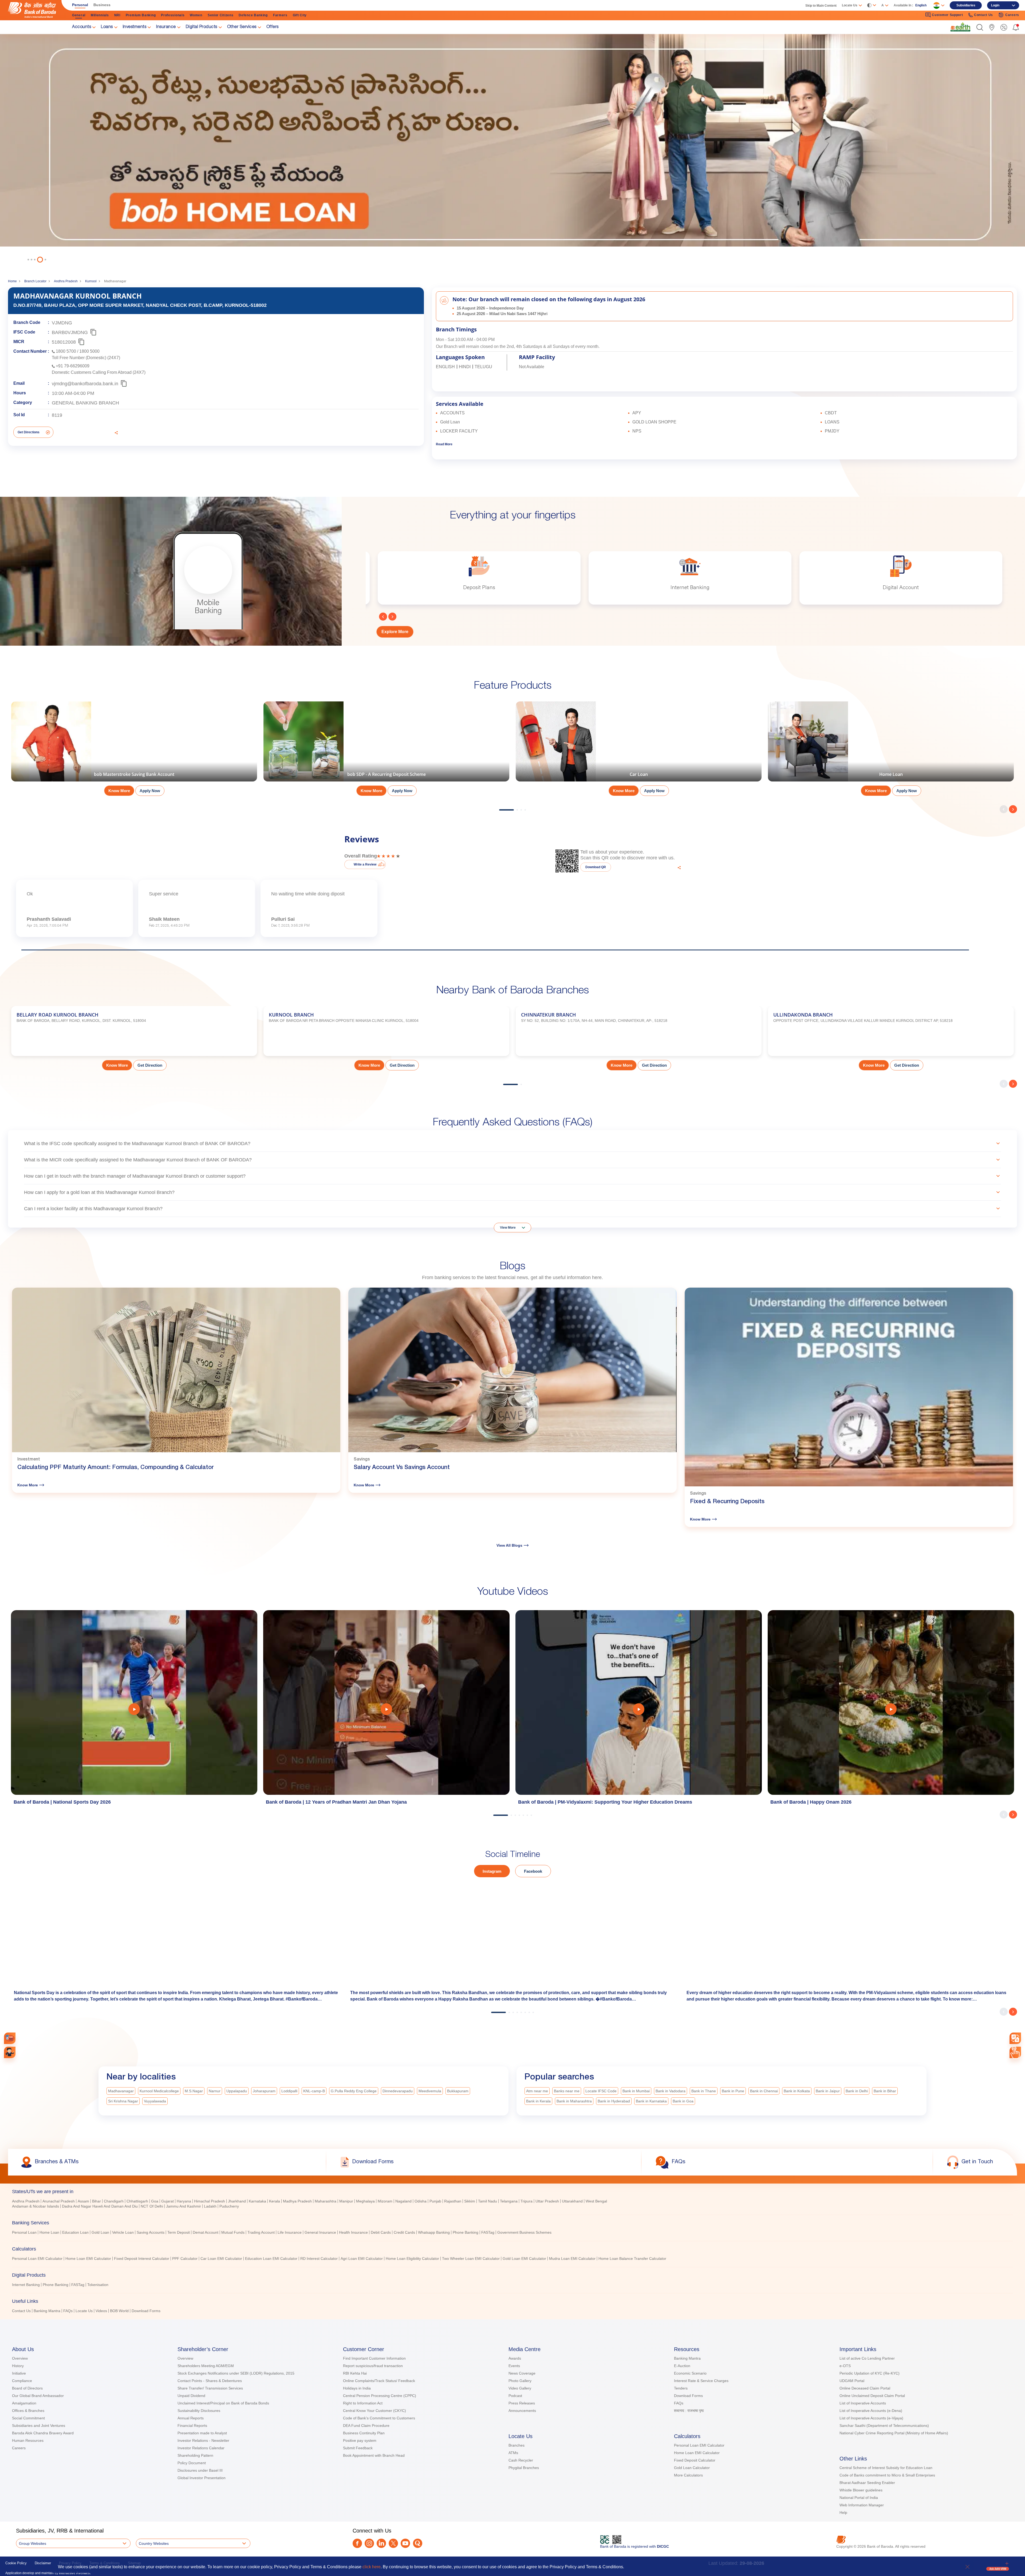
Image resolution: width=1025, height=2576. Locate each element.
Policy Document (192, 2463)
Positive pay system (360, 2440)
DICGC (663, 2546)
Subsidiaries (966, 5)
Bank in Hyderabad (614, 2101)
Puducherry (229, 2206)
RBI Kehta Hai (355, 2373)
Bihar (96, 2201)
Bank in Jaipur (828, 2091)
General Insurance (320, 2232)
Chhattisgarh (137, 2201)
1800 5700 (66, 351)
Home (12, 281)
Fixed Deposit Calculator (695, 2460)
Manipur (346, 2201)
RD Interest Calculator (319, 2259)
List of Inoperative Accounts (863, 2403)
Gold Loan (100, 2232)
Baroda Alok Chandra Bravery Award (43, 2433)
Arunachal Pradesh (59, 2201)
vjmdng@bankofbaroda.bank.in (85, 384)
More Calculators (688, 2475)
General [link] (79, 15)
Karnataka (257, 2201)
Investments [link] (135, 27)
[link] (960, 27)
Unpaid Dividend (191, 2396)
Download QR (596, 867)
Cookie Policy (16, 2563)
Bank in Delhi (857, 2091)
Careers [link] (1012, 15)
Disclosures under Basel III (200, 2470)
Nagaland (403, 2201)
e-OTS (845, 2366)
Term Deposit (179, 2232)
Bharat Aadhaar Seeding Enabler (867, 2483)
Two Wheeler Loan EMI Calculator (471, 2259)
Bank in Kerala (538, 2101)
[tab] (512, 2192)
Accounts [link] (82, 27)
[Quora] (418, 2543)
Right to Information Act (363, 2403)
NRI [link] (117, 15)
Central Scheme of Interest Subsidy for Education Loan (886, 2468)
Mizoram (385, 2201)
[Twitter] (393, 2543)
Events (514, 2366)
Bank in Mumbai (636, 2091)
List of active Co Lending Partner (867, 2358)
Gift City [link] (300, 15)
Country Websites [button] (154, 2543)
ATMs (513, 2453)
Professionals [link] (173, 15)
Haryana (184, 2201)
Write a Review (365, 864)
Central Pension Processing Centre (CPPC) (380, 2396)
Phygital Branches (524, 2468)
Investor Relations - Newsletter (203, 2440)
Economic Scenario (690, 2373)
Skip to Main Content (821, 6)
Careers (19, 2448)
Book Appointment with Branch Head (374, 2455)
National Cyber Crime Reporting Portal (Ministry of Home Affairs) (894, 2433)
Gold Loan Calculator (692, 2468)
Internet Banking (26, 2285)
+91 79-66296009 (73, 366)
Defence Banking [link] (253, 15)
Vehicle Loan (123, 2232)
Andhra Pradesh (66, 281)
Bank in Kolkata (797, 2091)
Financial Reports (192, 2426)
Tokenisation (98, 2285)
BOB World (119, 2311)
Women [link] (196, 15)
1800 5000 (89, 351)
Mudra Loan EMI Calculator (572, 2259)
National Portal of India (859, 2498)
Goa (155, 2201)
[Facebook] (357, 2543)
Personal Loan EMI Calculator (37, 2259)
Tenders (681, 2388)
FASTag (488, 2232)
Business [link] (102, 5)
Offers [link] (273, 27)
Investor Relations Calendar (201, 2448)
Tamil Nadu (488, 2201)
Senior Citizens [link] (221, 15)
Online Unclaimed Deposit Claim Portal (872, 2396)
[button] (980, 27)
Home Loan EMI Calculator (88, 2259)
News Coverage (522, 2373)
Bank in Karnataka (651, 2101)
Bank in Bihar (885, 2091)
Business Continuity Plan (364, 2433)
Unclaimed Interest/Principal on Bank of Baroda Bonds (223, 2403)
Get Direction (150, 1065)
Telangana (509, 2201)
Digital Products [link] (202, 27)
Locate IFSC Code (601, 2091)
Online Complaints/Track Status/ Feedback (379, 2381)
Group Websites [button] (33, 2543)
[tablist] (512, 2249)
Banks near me (567, 2091)
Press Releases (522, 2403)
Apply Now (150, 791)
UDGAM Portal (852, 2381)
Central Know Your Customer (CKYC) (374, 2411)
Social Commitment (28, 2418)
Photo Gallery (520, 2381)
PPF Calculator (185, 2259)
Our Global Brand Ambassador (38, 2396)
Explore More (395, 632)
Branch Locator (35, 281)
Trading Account (261, 2232)
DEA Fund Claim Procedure (366, 2426)
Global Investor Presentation (202, 2478)
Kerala (275, 2201)
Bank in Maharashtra (574, 2101)
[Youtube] (405, 2543)
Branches (517, 2445)
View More (508, 1228)
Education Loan (75, 2232)
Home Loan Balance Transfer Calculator (632, 2259)
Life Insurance (290, 2232)
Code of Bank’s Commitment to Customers (379, 2418)
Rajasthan (453, 2201)
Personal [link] (80, 5)
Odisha (421, 2201)
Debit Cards (381, 2232)
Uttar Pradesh (547, 2201)
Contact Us (21, 2311)
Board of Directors (27, 2388)
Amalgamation (24, 2403)
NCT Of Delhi (152, 2206)
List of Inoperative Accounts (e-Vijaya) (871, 2418)
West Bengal (596, 2201)
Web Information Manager (862, 2505)
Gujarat (167, 2201)
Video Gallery (520, 2388)
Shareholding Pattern (195, 2455)
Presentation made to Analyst (202, 2433)
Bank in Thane (704, 2091)
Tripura (527, 2201)
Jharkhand (237, 2201)
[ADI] (10, 2052)
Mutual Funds (233, 2232)
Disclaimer (43, 2563)
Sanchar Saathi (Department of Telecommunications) (884, 2426)
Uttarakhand (572, 2201)
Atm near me (537, 2091)
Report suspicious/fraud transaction (373, 2366)
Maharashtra (326, 2201)
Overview (20, 2358)
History (18, 2366)
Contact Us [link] (983, 15)
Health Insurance (353, 2232)
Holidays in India (357, 2388)
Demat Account (206, 2232)
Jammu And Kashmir (184, 2206)
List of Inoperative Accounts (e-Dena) (871, 2411)
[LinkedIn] (381, 2543)
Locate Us (84, 2311)
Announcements (522, 2411)
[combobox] (1015, 2038)
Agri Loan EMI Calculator (362, 2259)
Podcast (515, 2396)
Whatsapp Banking (434, 2232)
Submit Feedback (358, 2448)
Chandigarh (114, 2201)
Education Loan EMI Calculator (271, 2259)
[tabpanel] (512, 148)
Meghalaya (365, 2201)
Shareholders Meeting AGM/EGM (206, 2366)
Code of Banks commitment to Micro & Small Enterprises (887, 2475)
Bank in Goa (683, 2101)
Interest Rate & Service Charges (701, 2381)
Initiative (19, 2373)
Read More (444, 444)
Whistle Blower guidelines (861, 2490)
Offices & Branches (28, 2411)
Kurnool (91, 281)
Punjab (435, 2201)
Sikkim (470, 2201)
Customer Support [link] (947, 15)
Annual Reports (191, 2418)
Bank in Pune (733, 2091)
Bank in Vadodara (671, 2091)
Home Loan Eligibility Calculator (412, 2259)
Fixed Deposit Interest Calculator (142, 2259)
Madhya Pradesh (297, 2201)
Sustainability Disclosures (199, 2411)
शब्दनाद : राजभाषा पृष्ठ (689, 2411)
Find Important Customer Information (374, 2358)
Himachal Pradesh (210, 2201)
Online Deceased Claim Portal (865, 2388)
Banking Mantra (47, 2311)
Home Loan (49, 2232)
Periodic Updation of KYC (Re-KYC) (870, 2373)
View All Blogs (509, 1545)
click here (372, 2567)
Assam (83, 2201)
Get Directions (29, 432)
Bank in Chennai (764, 2091)
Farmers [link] (280, 15)
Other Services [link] (242, 27)
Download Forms (146, 2311)
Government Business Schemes (524, 2232)
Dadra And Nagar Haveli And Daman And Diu (100, 2206)
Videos (101, 2311)
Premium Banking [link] (141, 15)
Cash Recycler (521, 2460)
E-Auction (682, 2366)
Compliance (22, 2381)
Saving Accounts (151, 2232)
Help (843, 2513)
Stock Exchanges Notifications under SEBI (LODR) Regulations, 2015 (236, 2373)
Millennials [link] (100, 15)
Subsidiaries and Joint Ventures (39, 2426)
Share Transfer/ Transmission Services (210, 2388)
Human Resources (28, 2440)
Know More (119, 791)
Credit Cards (404, 2232)
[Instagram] (369, 2543)
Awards (515, 2358)
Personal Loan (24, 2232)
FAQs (68, 2311)
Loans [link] (107, 27)
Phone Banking (466, 2232)
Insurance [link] (166, 27)
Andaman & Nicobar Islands (36, 2206)
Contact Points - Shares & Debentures (210, 2381)
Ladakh (210, 2206)
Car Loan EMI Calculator (221, 2259)
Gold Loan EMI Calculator (524, 2259)
